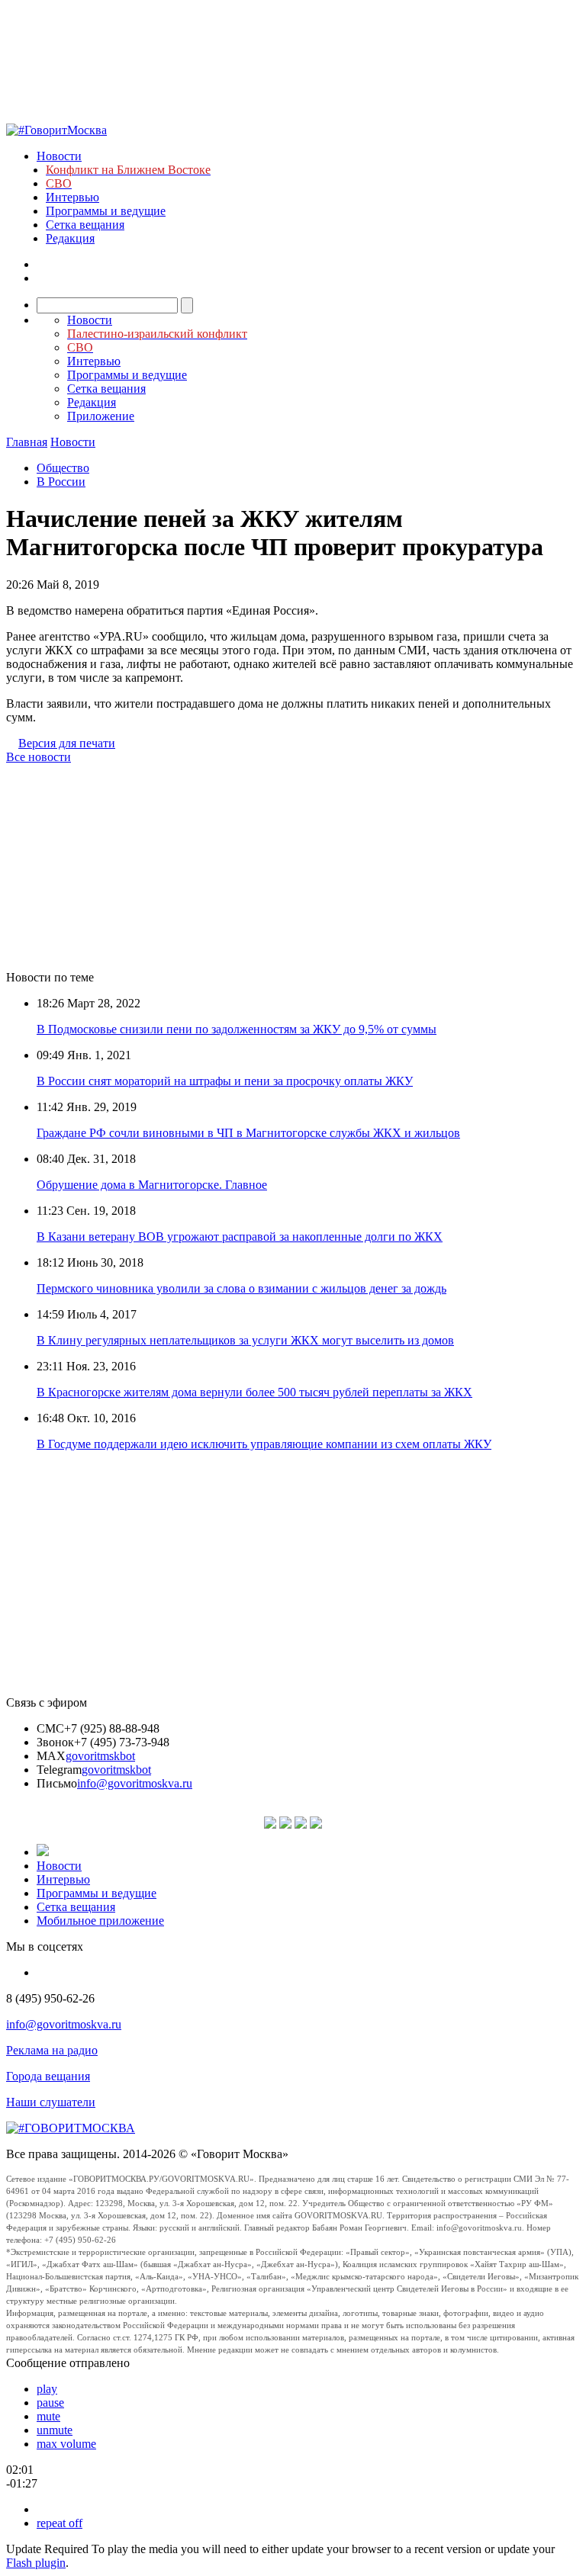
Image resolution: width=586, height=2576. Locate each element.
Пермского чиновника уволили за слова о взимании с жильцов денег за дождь (241, 1288)
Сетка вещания (85, 225)
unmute (55, 2430)
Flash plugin (36, 2563)
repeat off (60, 2523)
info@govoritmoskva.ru (135, 1783)
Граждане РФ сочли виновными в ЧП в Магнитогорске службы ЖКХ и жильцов (248, 1133)
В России (61, 482)
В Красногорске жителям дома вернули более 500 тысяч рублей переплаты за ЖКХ (254, 1392)
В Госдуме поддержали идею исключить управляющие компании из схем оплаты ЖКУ (264, 1444)
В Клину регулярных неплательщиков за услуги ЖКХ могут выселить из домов (245, 1340)
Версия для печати (67, 743)
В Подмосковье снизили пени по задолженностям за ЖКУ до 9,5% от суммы (237, 1029)
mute (48, 2416)
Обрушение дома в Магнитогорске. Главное (152, 1185)
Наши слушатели (51, 2102)
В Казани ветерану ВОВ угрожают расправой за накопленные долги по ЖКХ (240, 1237)
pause (50, 2403)
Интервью (72, 197)
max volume (66, 2444)
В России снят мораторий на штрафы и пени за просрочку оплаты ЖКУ (225, 1081)
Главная (27, 442)
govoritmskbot (100, 1756)
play (47, 2389)
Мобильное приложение (100, 1921)
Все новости (39, 757)
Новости (59, 156)
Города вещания (48, 2076)
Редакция (70, 238)
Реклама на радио (52, 2050)
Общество (63, 468)
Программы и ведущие (106, 211)
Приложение (101, 416)
